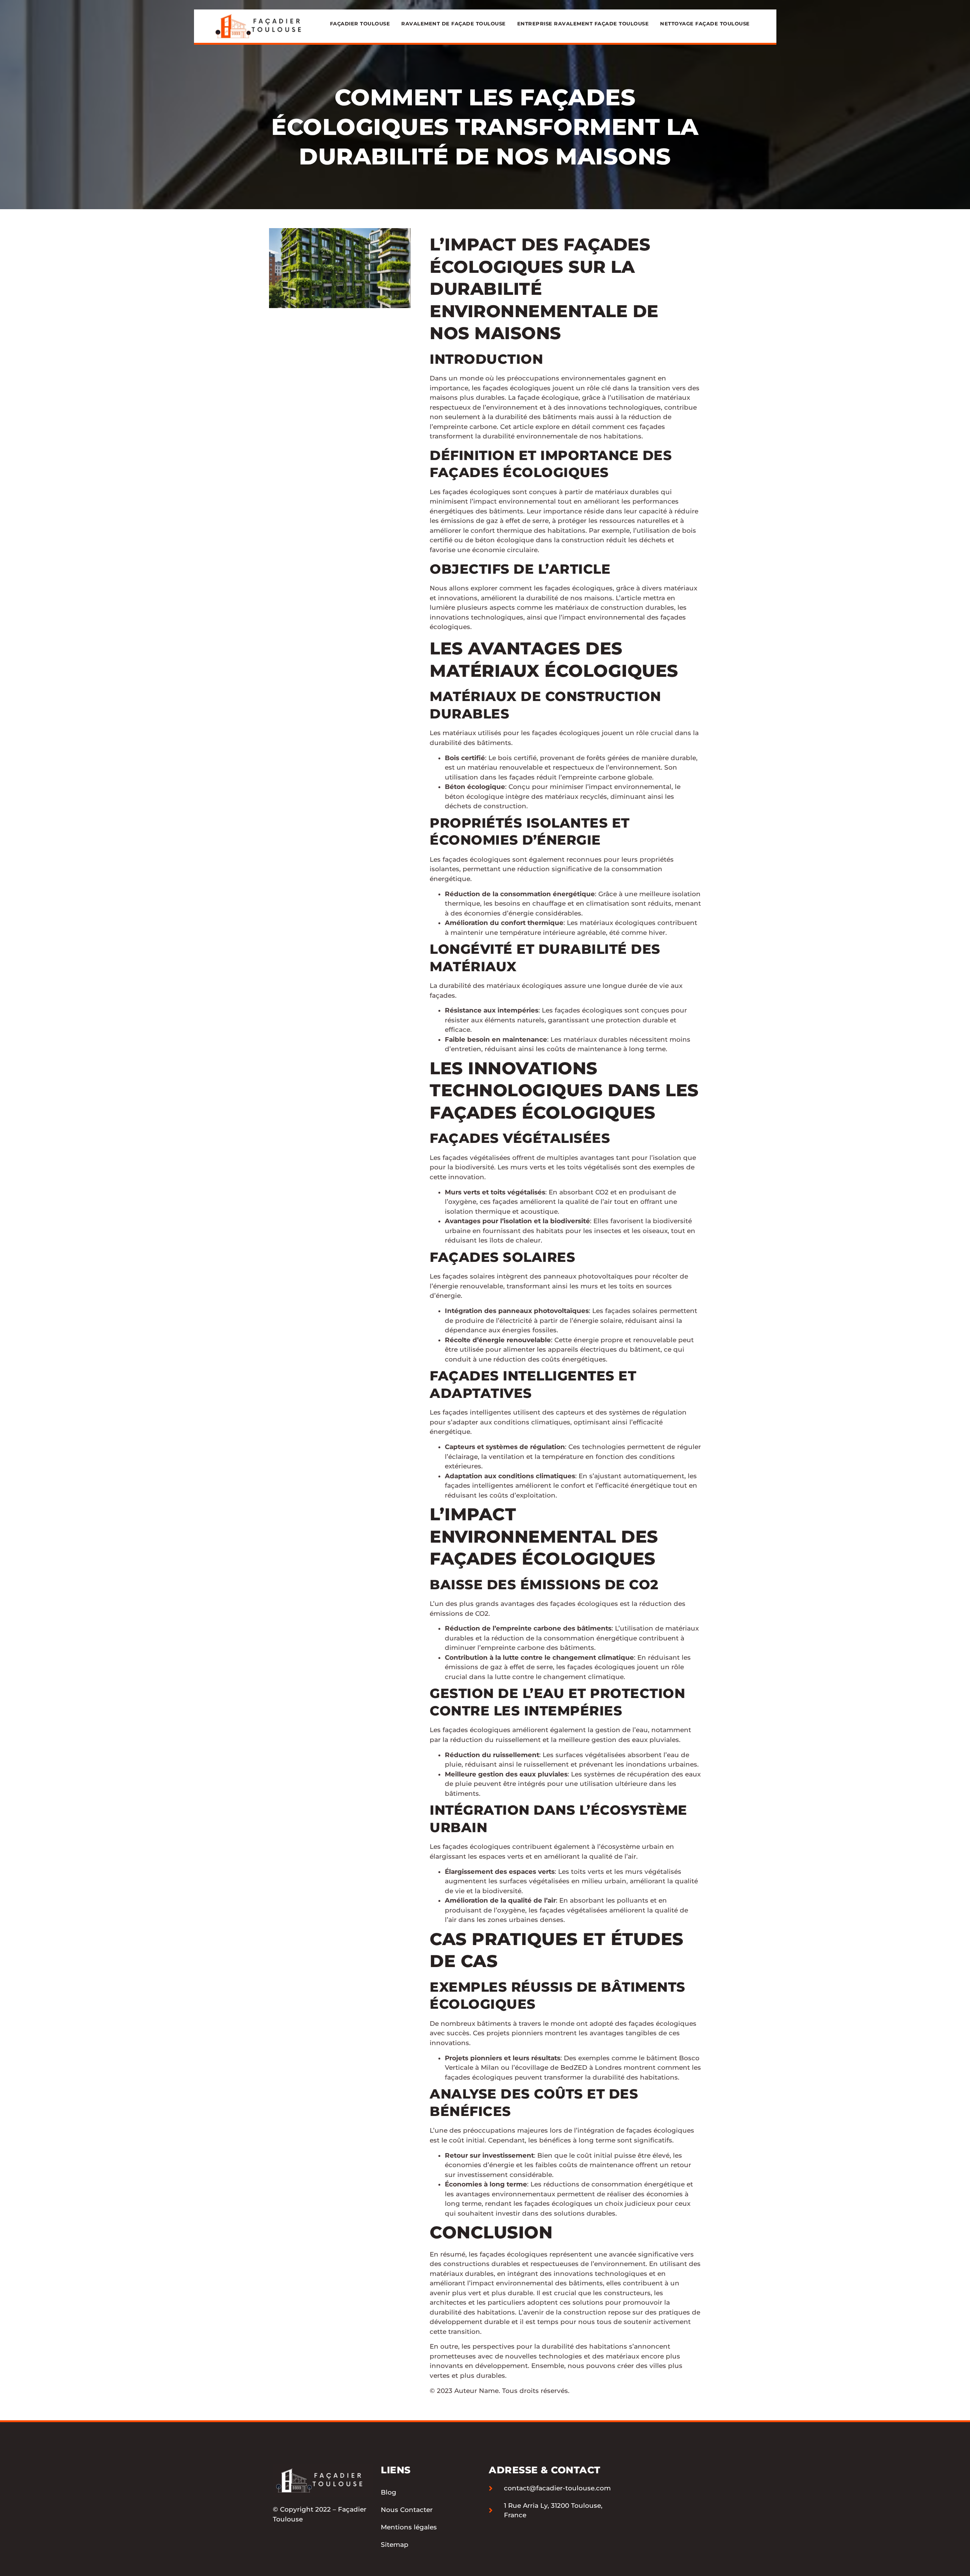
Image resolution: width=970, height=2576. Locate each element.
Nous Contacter (407, 2510)
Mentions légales (409, 2527)
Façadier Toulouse (360, 23)
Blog (389, 2492)
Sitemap (395, 2545)
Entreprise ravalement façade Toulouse (583, 23)
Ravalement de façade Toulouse (454, 23)
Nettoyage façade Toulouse (705, 23)
